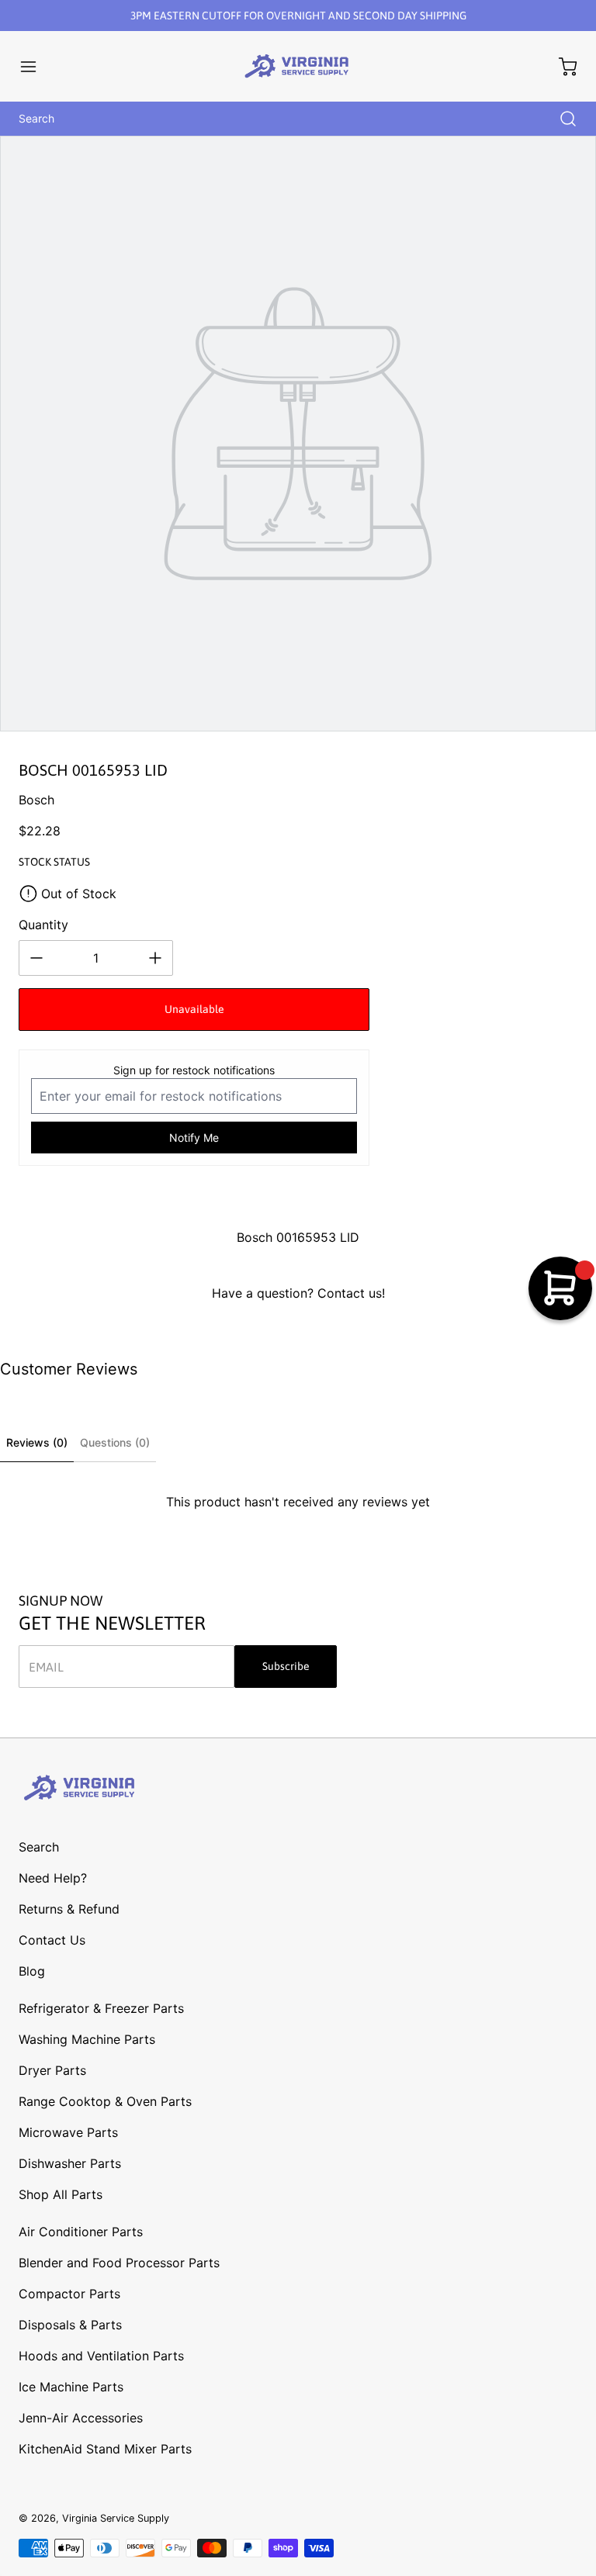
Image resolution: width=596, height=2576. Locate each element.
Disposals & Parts (70, 2325)
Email (46, 1667)
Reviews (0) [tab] (37, 1442)
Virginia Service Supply (116, 2518)
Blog (32, 1971)
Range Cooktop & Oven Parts (105, 2101)
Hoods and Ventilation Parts (101, 2356)
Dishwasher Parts (70, 2163)
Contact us (350, 1293)
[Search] (560, 119)
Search (39, 1847)
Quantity (43, 925)
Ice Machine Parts (71, 2387)
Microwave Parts (68, 2132)
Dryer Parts (52, 2070)
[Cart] (560, 67)
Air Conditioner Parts (81, 2232)
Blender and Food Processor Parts (119, 2263)
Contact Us (52, 1940)
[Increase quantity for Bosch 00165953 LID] (155, 958)
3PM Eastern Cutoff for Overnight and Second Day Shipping (298, 16)
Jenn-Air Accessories (81, 2418)
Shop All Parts (61, 2194)
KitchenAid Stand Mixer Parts (105, 2449)
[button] (36, 67)
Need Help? (53, 1878)
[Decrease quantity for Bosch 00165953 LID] (36, 958)
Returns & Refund (69, 1909)
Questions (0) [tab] (115, 1442)
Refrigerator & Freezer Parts (101, 2008)
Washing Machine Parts (87, 2039)
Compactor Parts (69, 2294)
